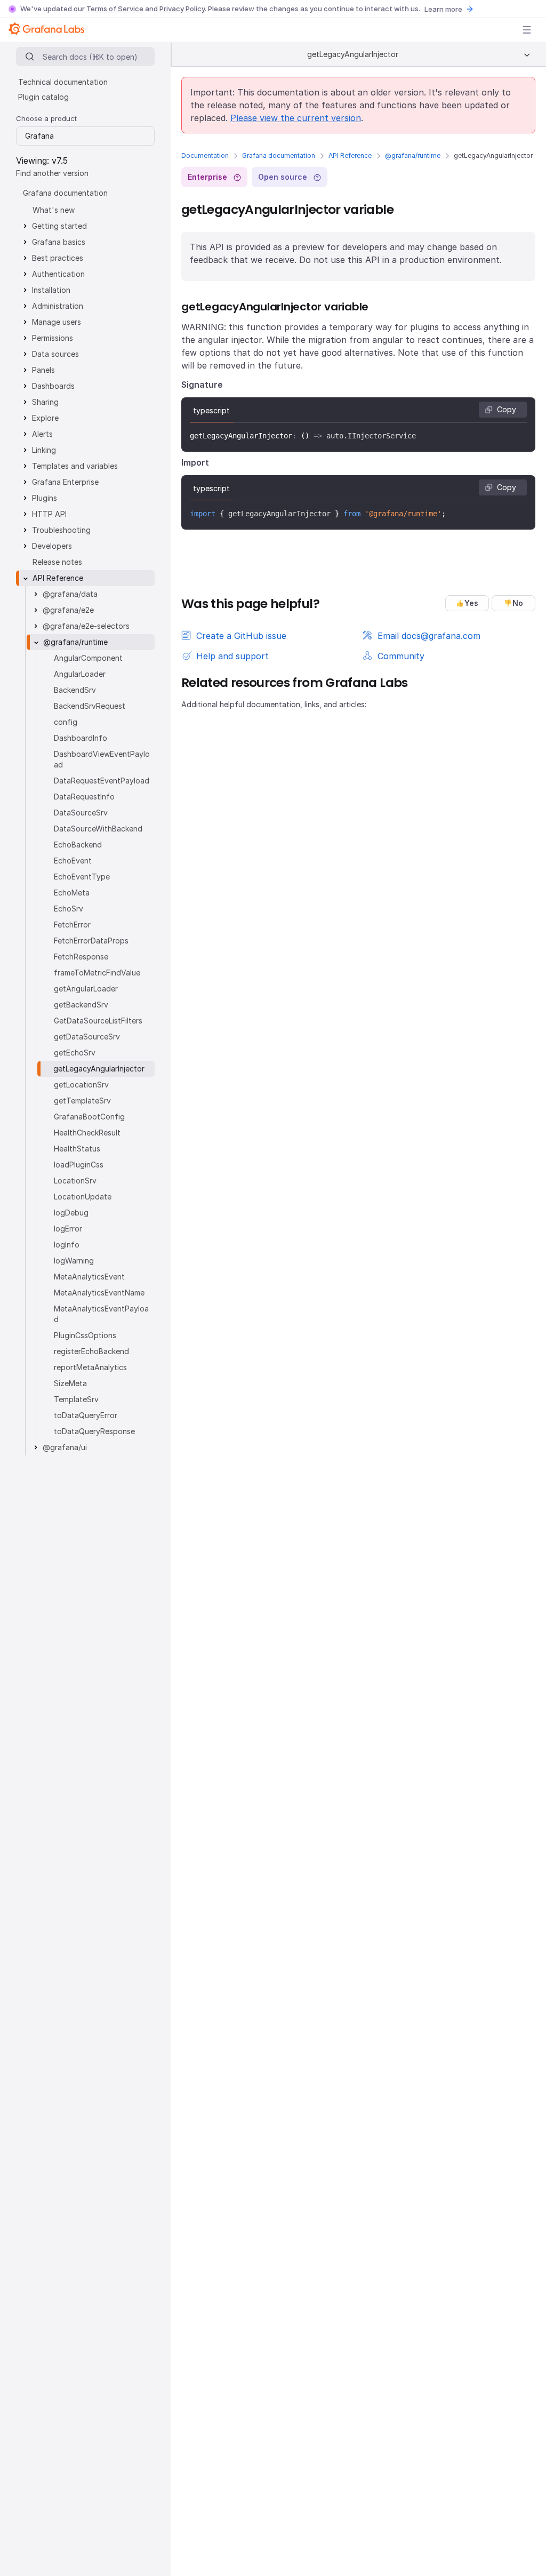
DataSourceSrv (81, 813)
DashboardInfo (81, 738)
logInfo (67, 1245)
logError (68, 1229)
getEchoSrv (75, 1053)
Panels (43, 370)
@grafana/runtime (413, 155)
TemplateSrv (76, 1399)
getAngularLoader (86, 989)
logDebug (71, 1213)
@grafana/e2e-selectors (86, 626)
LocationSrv (75, 1181)
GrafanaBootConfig (89, 1117)
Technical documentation (63, 82)
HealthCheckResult (87, 1133)
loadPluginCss (79, 1165)
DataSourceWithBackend (98, 829)
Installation (51, 290)
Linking (44, 450)
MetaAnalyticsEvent (89, 1277)
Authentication (58, 274)
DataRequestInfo (84, 797)
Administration (58, 306)
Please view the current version (296, 118)
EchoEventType (82, 877)
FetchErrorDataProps (91, 941)
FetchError (72, 925)
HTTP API (49, 514)
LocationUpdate (83, 1197)
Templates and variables (75, 466)
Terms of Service (115, 9)
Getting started (59, 226)
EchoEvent (73, 861)
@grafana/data (70, 594)
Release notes (57, 562)
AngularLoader (80, 674)
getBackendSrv (81, 1005)
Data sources (55, 354)
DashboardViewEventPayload (102, 759)
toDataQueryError (86, 1415)
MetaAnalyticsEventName (99, 1293)
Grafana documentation (279, 155)
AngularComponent (88, 658)
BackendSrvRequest (90, 706)
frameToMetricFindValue (97, 973)
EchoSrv (69, 909)
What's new (54, 210)
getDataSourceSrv (87, 1037)
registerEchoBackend (91, 1351)
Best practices (58, 258)
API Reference (350, 155)
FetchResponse (81, 957)
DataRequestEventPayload (102, 781)
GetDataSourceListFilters (98, 1021)
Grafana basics (59, 242)
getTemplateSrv (82, 1101)
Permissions (53, 338)
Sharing (45, 402)
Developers (52, 546)
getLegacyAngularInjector (99, 1069)
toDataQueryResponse (94, 1431)
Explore (45, 418)
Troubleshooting (61, 530)
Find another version (52, 173)
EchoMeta (72, 893)
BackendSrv (75, 690)
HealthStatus (77, 1149)
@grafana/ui (65, 1447)
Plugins (45, 498)
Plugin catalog (43, 97)
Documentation (205, 155)
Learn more (443, 9)
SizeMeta (70, 1383)
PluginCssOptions (85, 1335)
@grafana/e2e (68, 610)
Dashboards (53, 386)
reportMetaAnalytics (90, 1367)
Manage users (57, 322)
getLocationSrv (81, 1085)
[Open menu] (527, 30)
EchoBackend (78, 845)
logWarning (74, 1261)
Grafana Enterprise (65, 482)
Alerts (42, 434)
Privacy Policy (182, 9)
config (66, 722)
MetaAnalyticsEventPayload (101, 1314)
